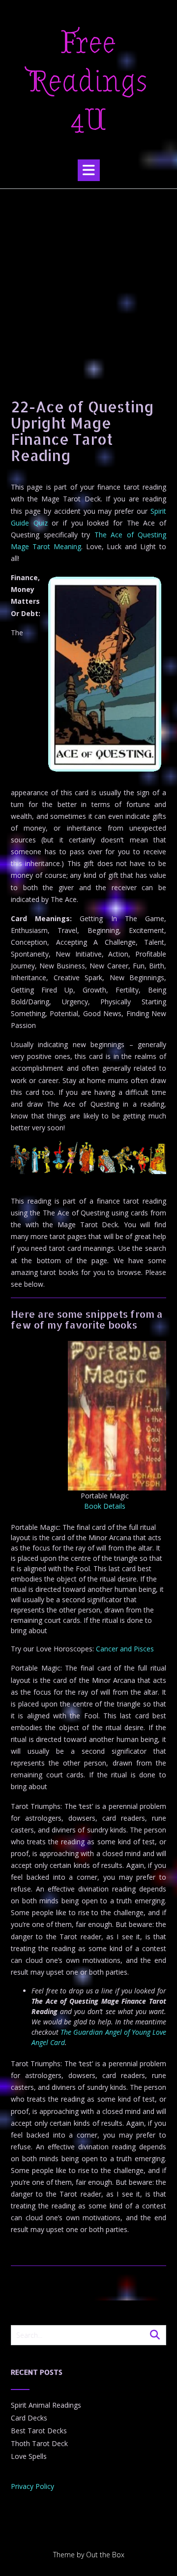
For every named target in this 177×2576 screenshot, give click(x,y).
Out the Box (105, 2555)
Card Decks (29, 2418)
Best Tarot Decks (39, 2431)
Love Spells (29, 2456)
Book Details (105, 1506)
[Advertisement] (88, 282)
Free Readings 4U (88, 82)
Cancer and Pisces (125, 1649)
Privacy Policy (32, 2486)
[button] (89, 170)
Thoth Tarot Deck (39, 2443)
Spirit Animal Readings (46, 2405)
